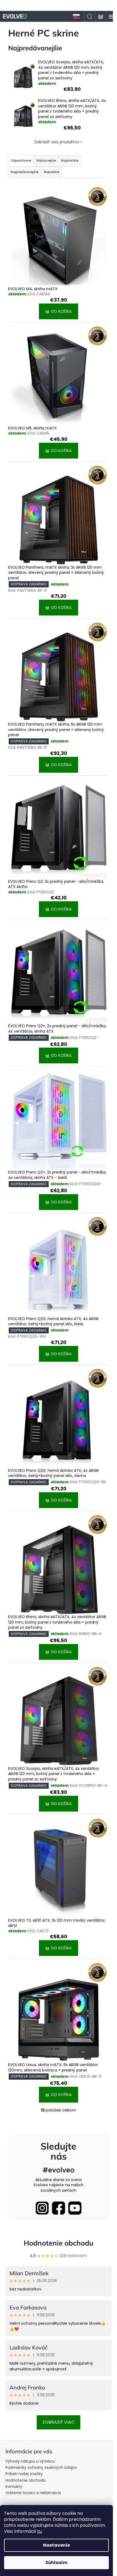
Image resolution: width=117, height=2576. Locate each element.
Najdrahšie (70, 160)
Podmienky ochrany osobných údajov (41, 2467)
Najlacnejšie (46, 160)
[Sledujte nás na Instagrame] (42, 2208)
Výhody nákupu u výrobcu (30, 2461)
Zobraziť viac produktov (57, 142)
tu (39, 2531)
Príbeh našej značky (24, 2474)
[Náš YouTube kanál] (75, 2208)
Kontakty (14, 2487)
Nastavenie (56, 2545)
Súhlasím (56, 2563)
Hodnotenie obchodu (59, 2243)
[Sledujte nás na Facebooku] (59, 2208)
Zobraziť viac (59, 2422)
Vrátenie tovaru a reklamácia (33, 2493)
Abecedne (51, 172)
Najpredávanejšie (24, 172)
